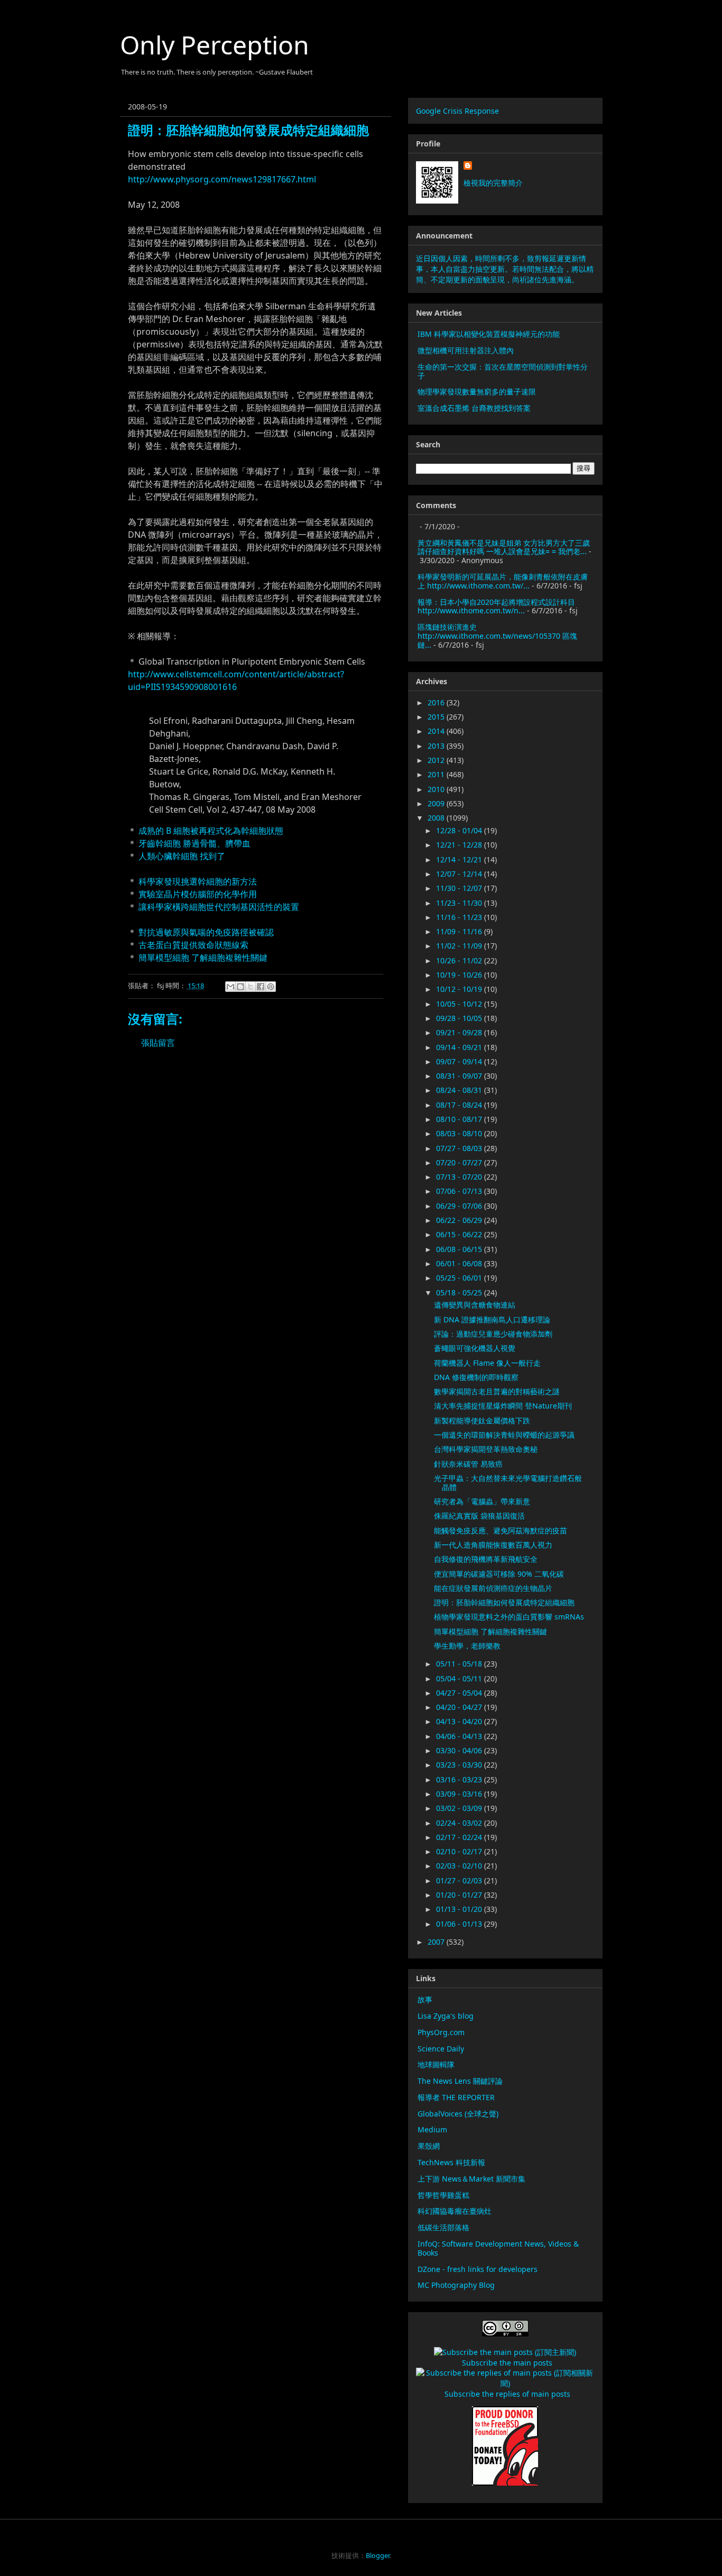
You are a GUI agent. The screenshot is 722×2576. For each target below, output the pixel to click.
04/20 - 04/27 (460, 1707)
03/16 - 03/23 (460, 1779)
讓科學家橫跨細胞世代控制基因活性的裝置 (219, 907)
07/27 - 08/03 (460, 1148)
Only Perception (215, 45)
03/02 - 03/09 (460, 1808)
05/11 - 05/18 (460, 1664)
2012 (437, 760)
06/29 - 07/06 (460, 1206)
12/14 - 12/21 (460, 859)
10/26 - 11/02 (460, 960)
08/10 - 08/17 (460, 1119)
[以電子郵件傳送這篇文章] (230, 987)
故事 (425, 1999)
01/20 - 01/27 (460, 1895)
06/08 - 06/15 (460, 1249)
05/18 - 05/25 (460, 1292)
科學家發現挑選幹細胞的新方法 (198, 881)
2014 (437, 731)
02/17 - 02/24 (460, 1837)
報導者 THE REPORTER (456, 2097)
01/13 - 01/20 (460, 1909)
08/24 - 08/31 (460, 1090)
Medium (432, 2129)
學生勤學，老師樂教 (467, 1646)
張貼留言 (158, 1043)
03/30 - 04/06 (460, 1750)
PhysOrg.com (441, 2032)
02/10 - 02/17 (460, 1851)
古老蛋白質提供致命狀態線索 (193, 945)
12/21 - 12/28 (460, 845)
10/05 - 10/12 (460, 1004)
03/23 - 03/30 (460, 1765)
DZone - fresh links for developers (478, 2269)
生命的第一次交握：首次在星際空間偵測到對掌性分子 (503, 371)
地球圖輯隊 (436, 2064)
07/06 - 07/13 (460, 1191)
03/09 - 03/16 (460, 1794)
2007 (437, 1942)
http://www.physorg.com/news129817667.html (222, 179)
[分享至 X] (251, 987)
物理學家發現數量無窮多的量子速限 (477, 392)
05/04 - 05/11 (460, 1678)
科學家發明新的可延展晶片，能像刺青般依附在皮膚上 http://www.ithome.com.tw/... (503, 581)
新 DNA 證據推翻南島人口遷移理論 (492, 1319)
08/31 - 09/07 (460, 1076)
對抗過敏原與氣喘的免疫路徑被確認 (206, 932)
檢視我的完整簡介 (493, 183)
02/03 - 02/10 (460, 1866)
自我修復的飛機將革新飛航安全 (486, 1559)
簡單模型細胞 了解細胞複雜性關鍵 (203, 958)
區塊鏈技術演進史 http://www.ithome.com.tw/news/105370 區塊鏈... (497, 636)
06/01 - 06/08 (460, 1263)
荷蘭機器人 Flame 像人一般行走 (487, 1363)
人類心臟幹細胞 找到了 (182, 856)
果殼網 (429, 2146)
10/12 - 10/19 (460, 989)
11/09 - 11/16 (460, 931)
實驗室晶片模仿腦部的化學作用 (198, 894)
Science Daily (441, 2049)
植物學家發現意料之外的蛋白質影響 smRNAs (509, 1617)
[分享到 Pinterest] (271, 987)
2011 (437, 774)
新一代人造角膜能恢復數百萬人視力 (493, 1545)
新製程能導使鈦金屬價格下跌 (482, 1420)
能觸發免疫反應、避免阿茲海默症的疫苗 (501, 1530)
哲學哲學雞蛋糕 (443, 2195)
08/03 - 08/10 (460, 1133)
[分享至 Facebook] (261, 987)
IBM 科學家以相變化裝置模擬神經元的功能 (489, 334)
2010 (437, 789)
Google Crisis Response (457, 111)
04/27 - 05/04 (460, 1693)
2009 (437, 803)
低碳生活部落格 (443, 2227)
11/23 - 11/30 (460, 903)
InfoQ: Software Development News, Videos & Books (498, 2248)
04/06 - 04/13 (460, 1736)
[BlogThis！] (240, 987)
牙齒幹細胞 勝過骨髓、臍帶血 (195, 843)
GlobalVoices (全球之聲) (458, 2114)
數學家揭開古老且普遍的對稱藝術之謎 (497, 1391)
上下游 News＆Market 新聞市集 (471, 2179)
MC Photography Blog (456, 2285)
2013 (437, 746)
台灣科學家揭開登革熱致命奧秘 (486, 1449)
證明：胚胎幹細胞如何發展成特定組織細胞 (504, 1602)
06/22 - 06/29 (460, 1220)
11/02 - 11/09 (460, 946)
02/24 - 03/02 (460, 1823)
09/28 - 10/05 (460, 1018)
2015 (437, 717)
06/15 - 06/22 (460, 1234)
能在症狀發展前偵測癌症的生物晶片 (493, 1588)
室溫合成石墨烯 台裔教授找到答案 (474, 408)
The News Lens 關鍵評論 (460, 2081)
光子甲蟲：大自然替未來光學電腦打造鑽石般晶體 (508, 1483)
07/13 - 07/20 (460, 1177)
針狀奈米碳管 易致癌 (468, 1464)
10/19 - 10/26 (460, 975)
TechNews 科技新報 (451, 2162)
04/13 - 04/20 (460, 1721)
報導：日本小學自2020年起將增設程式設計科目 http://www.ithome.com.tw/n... (496, 606)
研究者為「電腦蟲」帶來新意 (482, 1501)
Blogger (378, 2555)
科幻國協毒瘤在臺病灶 (455, 2211)
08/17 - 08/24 (460, 1105)
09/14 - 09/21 (460, 1047)
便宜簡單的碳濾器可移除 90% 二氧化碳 (499, 1574)
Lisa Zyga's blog (446, 2016)
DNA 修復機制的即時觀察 (476, 1377)
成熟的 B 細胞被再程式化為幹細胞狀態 (211, 831)
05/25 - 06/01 (460, 1278)
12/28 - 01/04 (460, 830)
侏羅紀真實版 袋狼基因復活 (479, 1516)
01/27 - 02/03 (460, 1880)
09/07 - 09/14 (460, 1061)
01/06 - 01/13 (460, 1924)
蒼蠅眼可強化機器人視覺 (475, 1348)
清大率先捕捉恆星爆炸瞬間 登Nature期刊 (503, 1406)
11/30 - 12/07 (460, 888)
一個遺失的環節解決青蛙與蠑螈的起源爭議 (504, 1435)
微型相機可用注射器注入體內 (466, 350)
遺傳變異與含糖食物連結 (475, 1305)
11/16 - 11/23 (460, 917)
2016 (437, 702)
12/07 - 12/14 (460, 874)
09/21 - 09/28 (460, 1032)
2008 (437, 818)
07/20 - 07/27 (460, 1162)
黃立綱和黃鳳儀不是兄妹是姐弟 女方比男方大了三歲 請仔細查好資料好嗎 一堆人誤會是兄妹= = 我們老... (504, 547)
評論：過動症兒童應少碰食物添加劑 (493, 1334)
